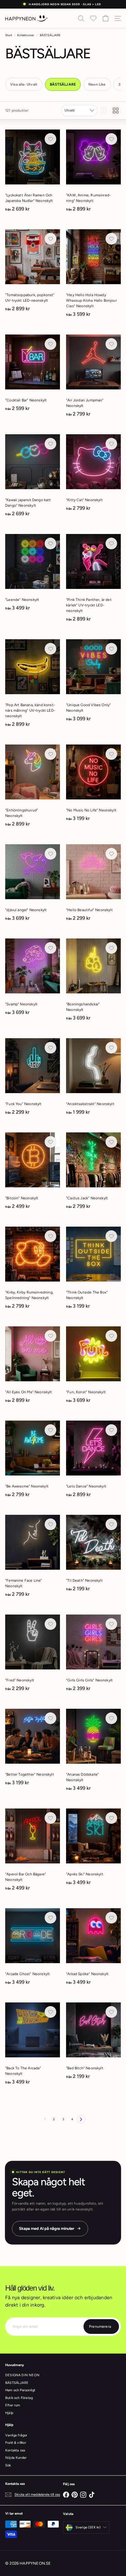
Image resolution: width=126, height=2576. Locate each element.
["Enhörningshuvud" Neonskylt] (33, 788)
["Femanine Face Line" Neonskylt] (33, 1558)
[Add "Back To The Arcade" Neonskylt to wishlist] (50, 2012)
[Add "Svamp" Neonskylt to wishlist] (50, 948)
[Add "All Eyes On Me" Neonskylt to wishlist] (50, 1336)
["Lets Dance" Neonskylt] (93, 1461)
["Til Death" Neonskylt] (93, 1555)
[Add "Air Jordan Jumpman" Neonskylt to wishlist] (111, 344)
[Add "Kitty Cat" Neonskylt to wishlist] (111, 444)
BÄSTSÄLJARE (17, 2383)
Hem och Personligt (20, 2390)
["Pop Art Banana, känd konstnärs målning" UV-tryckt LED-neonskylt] (33, 685)
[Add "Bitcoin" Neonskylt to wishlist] (50, 1142)
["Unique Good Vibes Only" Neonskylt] (93, 682)
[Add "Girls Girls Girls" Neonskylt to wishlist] (111, 1624)
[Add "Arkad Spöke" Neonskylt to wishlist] (111, 1918)
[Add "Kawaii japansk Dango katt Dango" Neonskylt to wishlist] (50, 444)
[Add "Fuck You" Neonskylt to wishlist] (50, 1048)
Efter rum (13, 2405)
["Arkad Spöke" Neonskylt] (93, 1949)
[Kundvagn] (106, 18)
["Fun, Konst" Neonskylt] (93, 1367)
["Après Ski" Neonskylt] (93, 1849)
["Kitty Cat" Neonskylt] (93, 475)
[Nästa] (81, 2119)
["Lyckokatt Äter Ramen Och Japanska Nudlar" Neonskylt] (33, 173)
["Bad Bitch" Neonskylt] (93, 2043)
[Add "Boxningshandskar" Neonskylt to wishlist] (111, 948)
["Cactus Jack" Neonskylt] (93, 1173)
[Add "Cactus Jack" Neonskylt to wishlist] (111, 1142)
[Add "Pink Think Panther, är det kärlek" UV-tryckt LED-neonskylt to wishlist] (111, 543)
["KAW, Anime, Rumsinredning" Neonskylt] (93, 173)
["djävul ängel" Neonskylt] (33, 885)
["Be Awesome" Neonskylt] (33, 1461)
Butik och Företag (19, 2398)
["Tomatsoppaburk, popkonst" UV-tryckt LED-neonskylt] (33, 272)
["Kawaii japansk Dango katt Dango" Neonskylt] (33, 477)
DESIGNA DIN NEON (22, 2375)
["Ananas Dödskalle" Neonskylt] (93, 1752)
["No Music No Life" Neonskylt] (93, 785)
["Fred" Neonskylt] (33, 1655)
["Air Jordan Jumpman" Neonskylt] (93, 378)
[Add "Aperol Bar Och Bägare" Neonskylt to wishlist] (50, 1818)
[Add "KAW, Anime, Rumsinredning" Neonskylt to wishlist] (111, 139)
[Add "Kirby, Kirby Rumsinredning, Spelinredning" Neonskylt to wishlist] (50, 1236)
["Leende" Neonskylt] (33, 574)
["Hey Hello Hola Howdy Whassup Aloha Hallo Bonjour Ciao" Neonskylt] (93, 275)
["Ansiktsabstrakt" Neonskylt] (93, 1079)
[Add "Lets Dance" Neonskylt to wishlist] (111, 1430)
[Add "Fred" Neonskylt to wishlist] (50, 1624)
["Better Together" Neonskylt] (33, 1749)
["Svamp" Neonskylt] (33, 979)
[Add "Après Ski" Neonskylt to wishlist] (111, 1818)
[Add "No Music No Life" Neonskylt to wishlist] (111, 754)
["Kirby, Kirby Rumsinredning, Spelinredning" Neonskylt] (33, 1270)
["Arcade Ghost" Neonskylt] (33, 1949)
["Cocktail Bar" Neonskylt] (33, 375)
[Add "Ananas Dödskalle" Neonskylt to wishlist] (111, 1718)
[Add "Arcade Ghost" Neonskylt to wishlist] (50, 1918)
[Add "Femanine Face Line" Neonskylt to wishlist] (50, 1524)
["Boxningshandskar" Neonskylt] (93, 982)
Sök (8, 2465)
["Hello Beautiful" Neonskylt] (93, 885)
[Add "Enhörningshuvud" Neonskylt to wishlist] (50, 754)
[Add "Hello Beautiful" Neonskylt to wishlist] (111, 854)
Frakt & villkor (16, 2443)
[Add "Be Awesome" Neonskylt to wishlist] (50, 1430)
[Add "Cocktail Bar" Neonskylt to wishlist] (50, 344)
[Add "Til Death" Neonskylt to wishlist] (111, 1524)
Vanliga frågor (16, 2435)
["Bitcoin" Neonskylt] (33, 1173)
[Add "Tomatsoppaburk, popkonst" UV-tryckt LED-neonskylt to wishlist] (50, 239)
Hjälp (9, 2413)
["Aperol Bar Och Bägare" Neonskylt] (33, 1852)
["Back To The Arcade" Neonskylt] (33, 2046)
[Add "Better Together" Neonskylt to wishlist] (50, 1718)
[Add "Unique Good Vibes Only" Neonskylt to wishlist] (111, 649)
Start (9, 35)
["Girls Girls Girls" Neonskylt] (93, 1655)
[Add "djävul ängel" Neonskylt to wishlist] (50, 854)
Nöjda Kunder (16, 2458)
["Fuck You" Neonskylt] (33, 1079)
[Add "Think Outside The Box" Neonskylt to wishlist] (111, 1236)
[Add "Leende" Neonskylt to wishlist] (50, 543)
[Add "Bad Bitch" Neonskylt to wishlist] (111, 2012)
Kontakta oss (15, 2450)
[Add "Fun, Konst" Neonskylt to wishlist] (111, 1336)
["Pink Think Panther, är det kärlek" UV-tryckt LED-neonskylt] (93, 580)
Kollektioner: (26, 35)
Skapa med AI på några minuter (47, 2228)
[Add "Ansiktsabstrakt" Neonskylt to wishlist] (111, 1048)
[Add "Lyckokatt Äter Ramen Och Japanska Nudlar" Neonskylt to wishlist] (50, 139)
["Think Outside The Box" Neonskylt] (93, 1270)
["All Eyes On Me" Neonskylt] (33, 1367)
